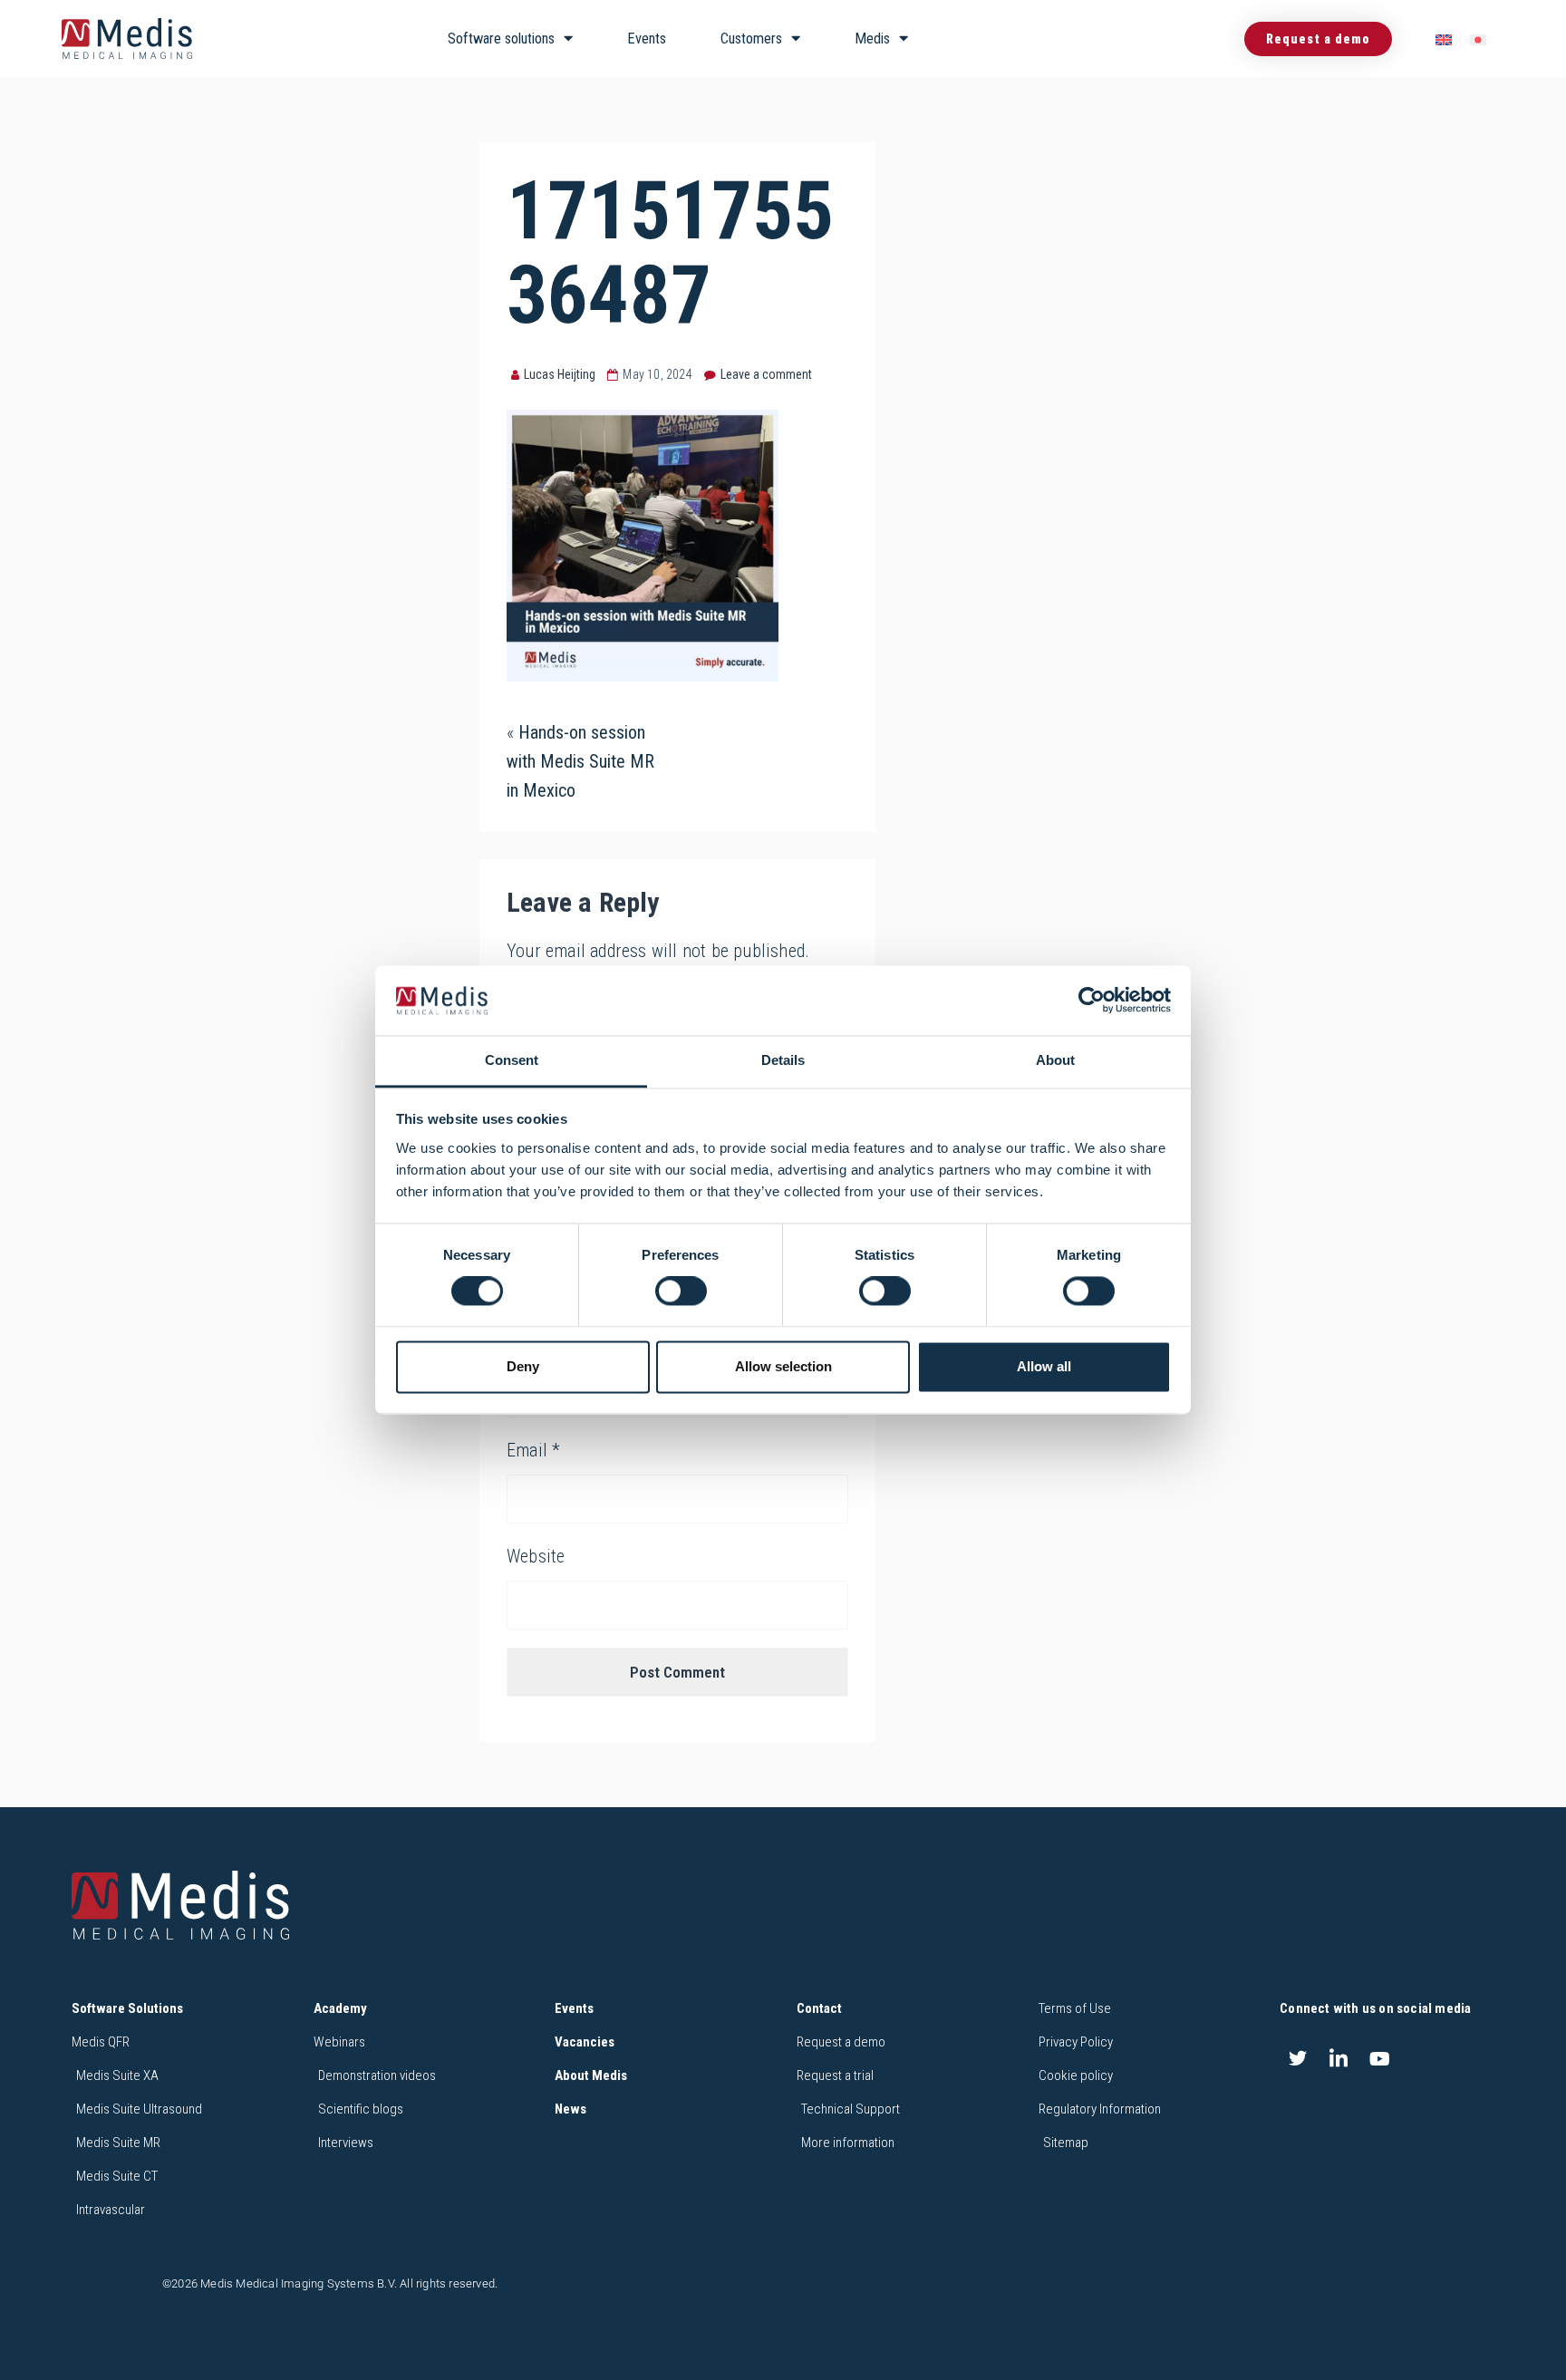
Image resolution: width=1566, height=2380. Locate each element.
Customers (751, 39)
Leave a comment (766, 374)
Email (533, 1450)
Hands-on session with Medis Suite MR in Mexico (580, 761)
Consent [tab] (512, 1060)
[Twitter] (1298, 2059)
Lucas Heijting (560, 374)
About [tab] (1055, 1060)
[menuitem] (1444, 39)
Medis (872, 39)
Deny (523, 1366)
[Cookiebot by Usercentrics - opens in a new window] (1092, 1001)
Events (647, 39)
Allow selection (783, 1366)
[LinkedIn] (1339, 2059)
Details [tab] (783, 1060)
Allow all (1044, 1366)
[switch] (681, 1292)
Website (536, 1556)
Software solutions (501, 39)
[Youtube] (1380, 2059)
